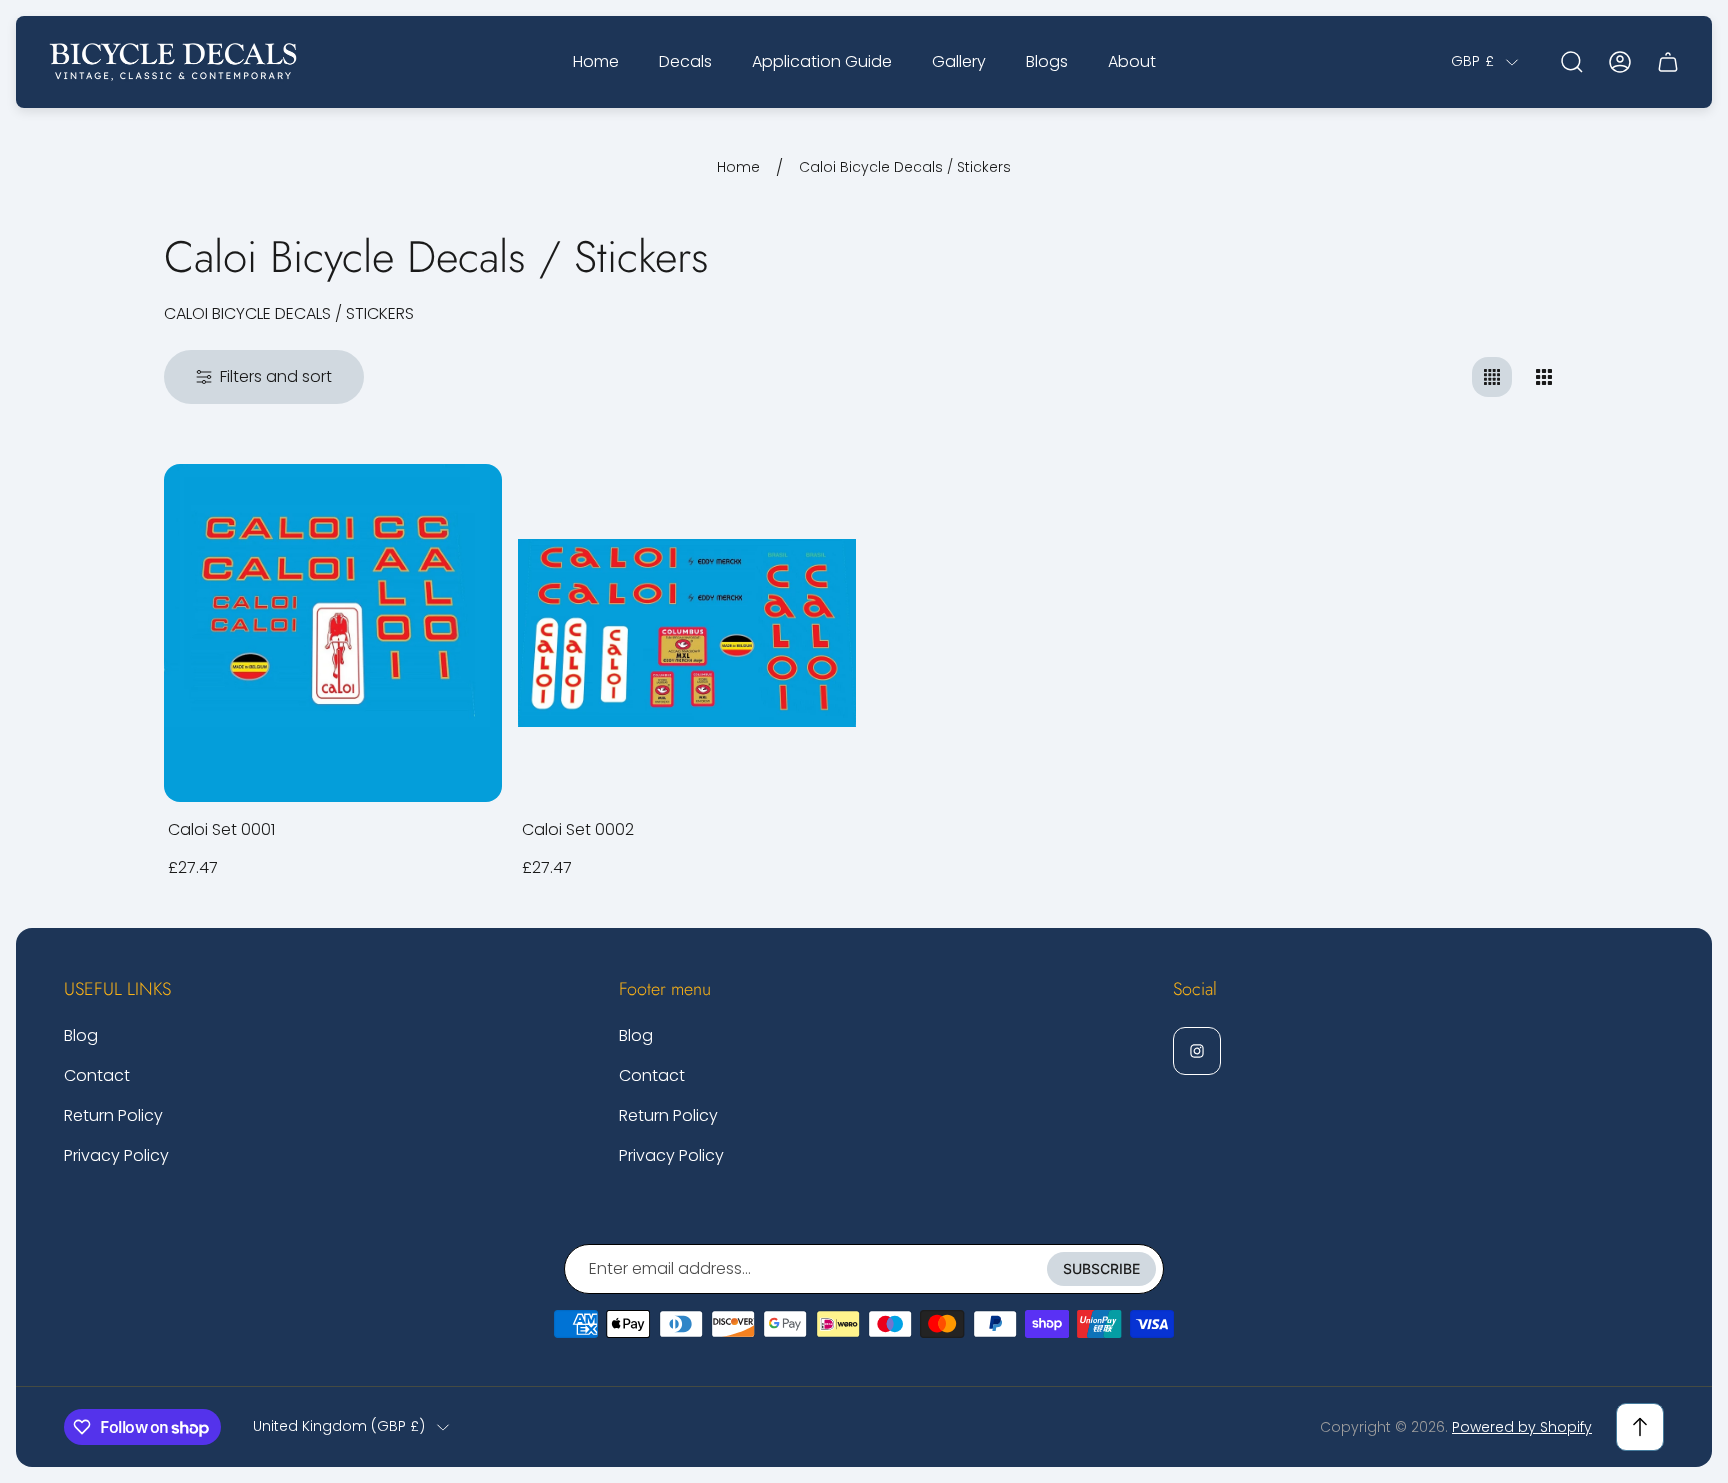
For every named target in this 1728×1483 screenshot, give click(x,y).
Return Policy (113, 1115)
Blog (81, 1035)
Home (738, 168)
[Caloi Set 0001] (333, 633)
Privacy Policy (116, 1155)
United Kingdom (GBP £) (339, 1427)
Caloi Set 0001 (221, 829)
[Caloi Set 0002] (687, 633)
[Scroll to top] (1640, 1427)
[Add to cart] (462, 504)
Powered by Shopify (1522, 1427)
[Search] (1572, 62)
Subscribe (1101, 1268)
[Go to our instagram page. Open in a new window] (1197, 1051)
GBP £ (1472, 62)
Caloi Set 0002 (578, 829)
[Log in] (1620, 62)
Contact (97, 1075)
